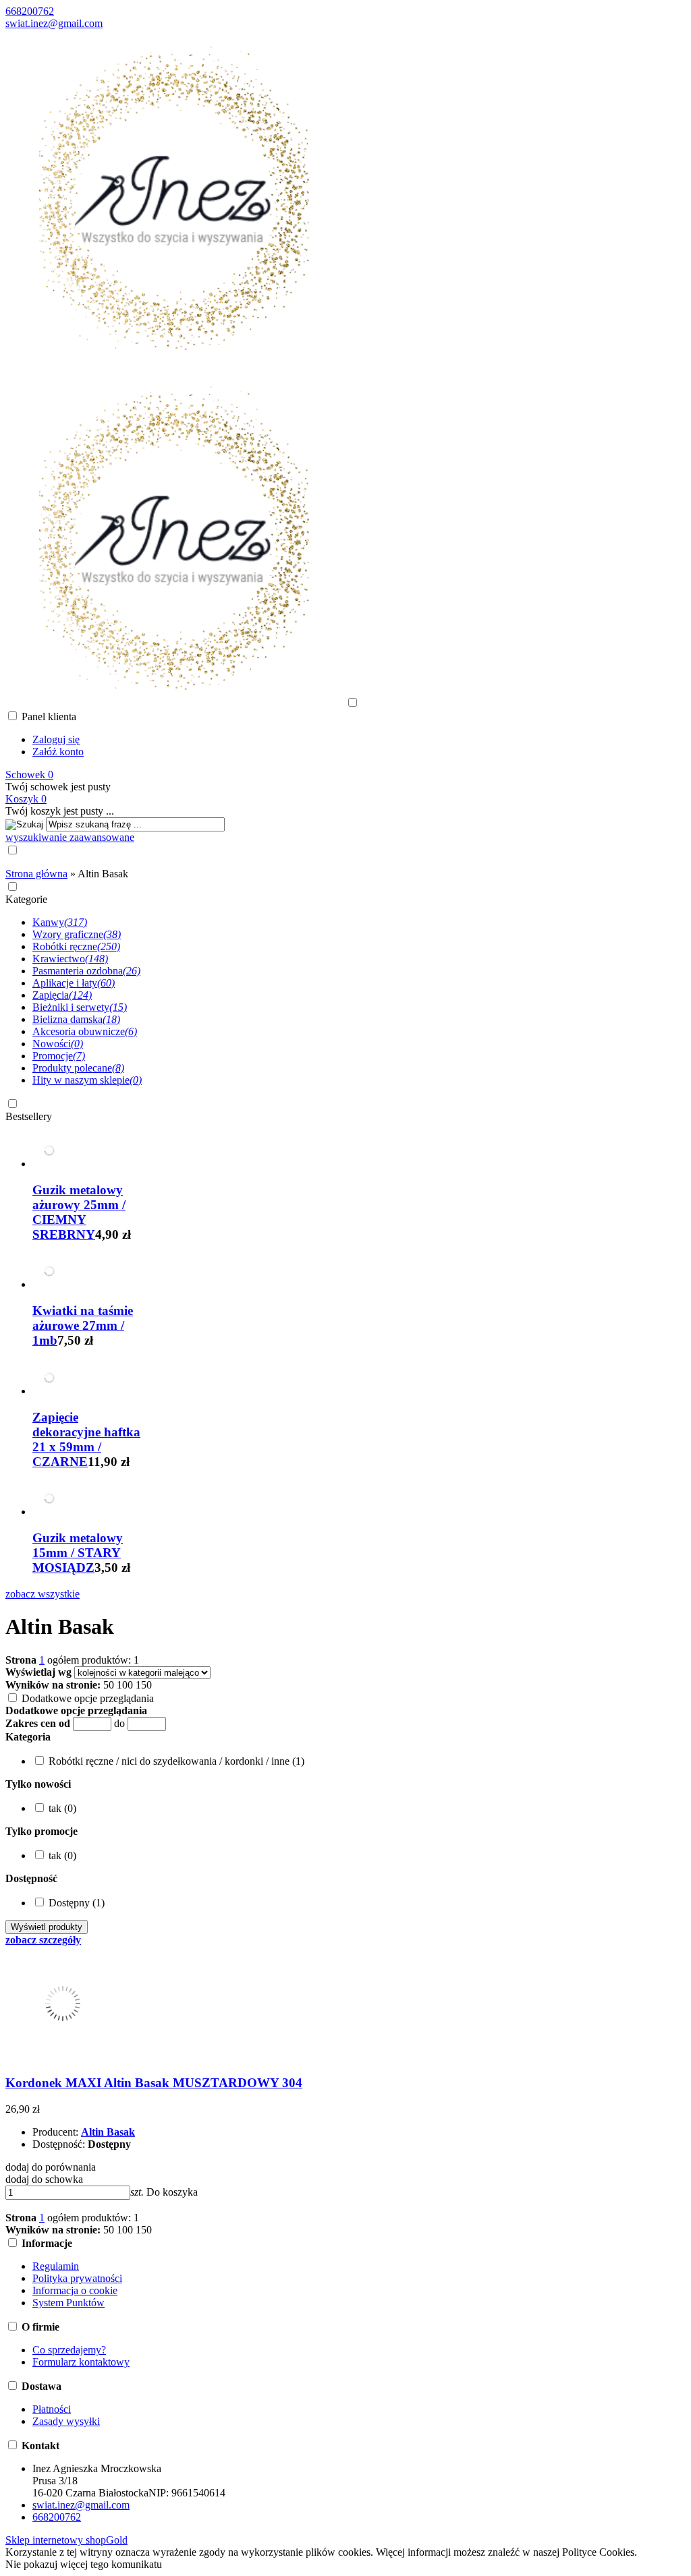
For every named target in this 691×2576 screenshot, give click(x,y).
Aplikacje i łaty (74, 983)
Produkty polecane (78, 1068)
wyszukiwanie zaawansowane (70, 837)
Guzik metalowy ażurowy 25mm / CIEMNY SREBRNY (79, 1212)
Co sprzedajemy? (69, 2350)
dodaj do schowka (44, 2179)
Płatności (52, 2409)
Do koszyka (172, 2192)
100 (125, 1685)
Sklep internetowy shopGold (66, 2540)
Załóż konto (58, 752)
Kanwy (60, 922)
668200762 (30, 11)
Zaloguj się (56, 739)
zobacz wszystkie (43, 1594)
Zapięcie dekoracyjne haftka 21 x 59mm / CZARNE (86, 1439)
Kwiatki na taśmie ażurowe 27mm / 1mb (83, 1325)
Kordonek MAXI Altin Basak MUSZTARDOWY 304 (154, 2083)
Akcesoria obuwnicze (85, 1031)
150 (144, 1685)
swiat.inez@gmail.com (54, 23)
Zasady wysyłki (66, 2421)
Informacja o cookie (75, 2290)
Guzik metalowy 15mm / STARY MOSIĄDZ (78, 1553)
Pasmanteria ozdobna (86, 971)
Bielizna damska (76, 1019)
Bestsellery (29, 1116)
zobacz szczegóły (43, 1940)
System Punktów (68, 2303)
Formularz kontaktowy (81, 2362)
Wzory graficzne (77, 934)
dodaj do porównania (51, 2167)
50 (109, 1685)
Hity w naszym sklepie (87, 1080)
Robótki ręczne (76, 946)
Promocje (59, 1056)
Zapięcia (62, 995)
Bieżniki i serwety (80, 1007)
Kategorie (26, 899)
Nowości (58, 1044)
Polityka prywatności (77, 2278)
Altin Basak (108, 2132)
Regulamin (56, 2266)
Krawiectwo (70, 959)
